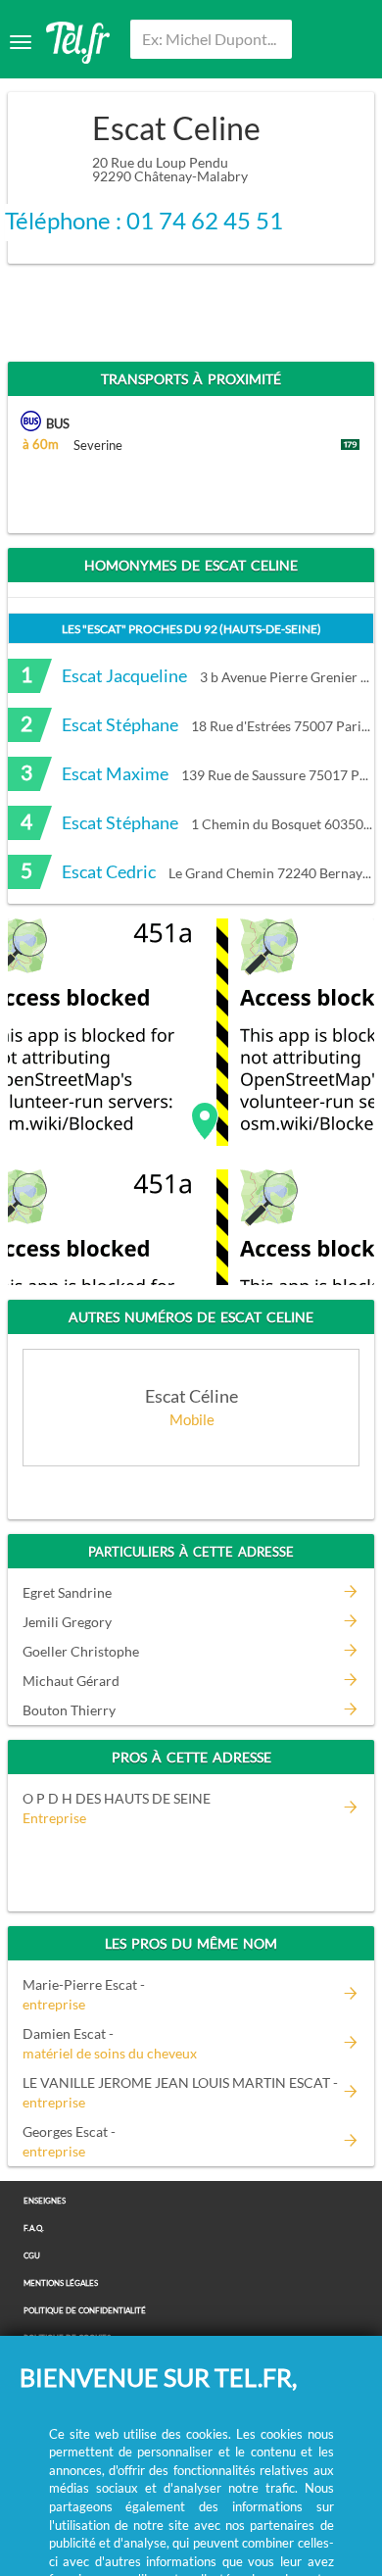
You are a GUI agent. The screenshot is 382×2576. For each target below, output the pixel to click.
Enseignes (45, 2201)
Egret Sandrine (67, 1592)
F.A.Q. (34, 2229)
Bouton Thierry (69, 1710)
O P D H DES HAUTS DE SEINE (117, 1798)
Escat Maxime (115, 773)
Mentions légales (61, 2283)
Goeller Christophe (81, 1651)
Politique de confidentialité (85, 2311)
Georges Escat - (69, 2141)
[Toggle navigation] (21, 42)
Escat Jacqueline (124, 675)
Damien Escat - (110, 2043)
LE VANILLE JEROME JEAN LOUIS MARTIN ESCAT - (180, 2092)
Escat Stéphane (120, 724)
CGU (32, 2256)
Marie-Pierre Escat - (84, 1994)
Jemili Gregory (67, 1622)
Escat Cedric (109, 871)
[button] (205, 1121)
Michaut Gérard (71, 1681)
